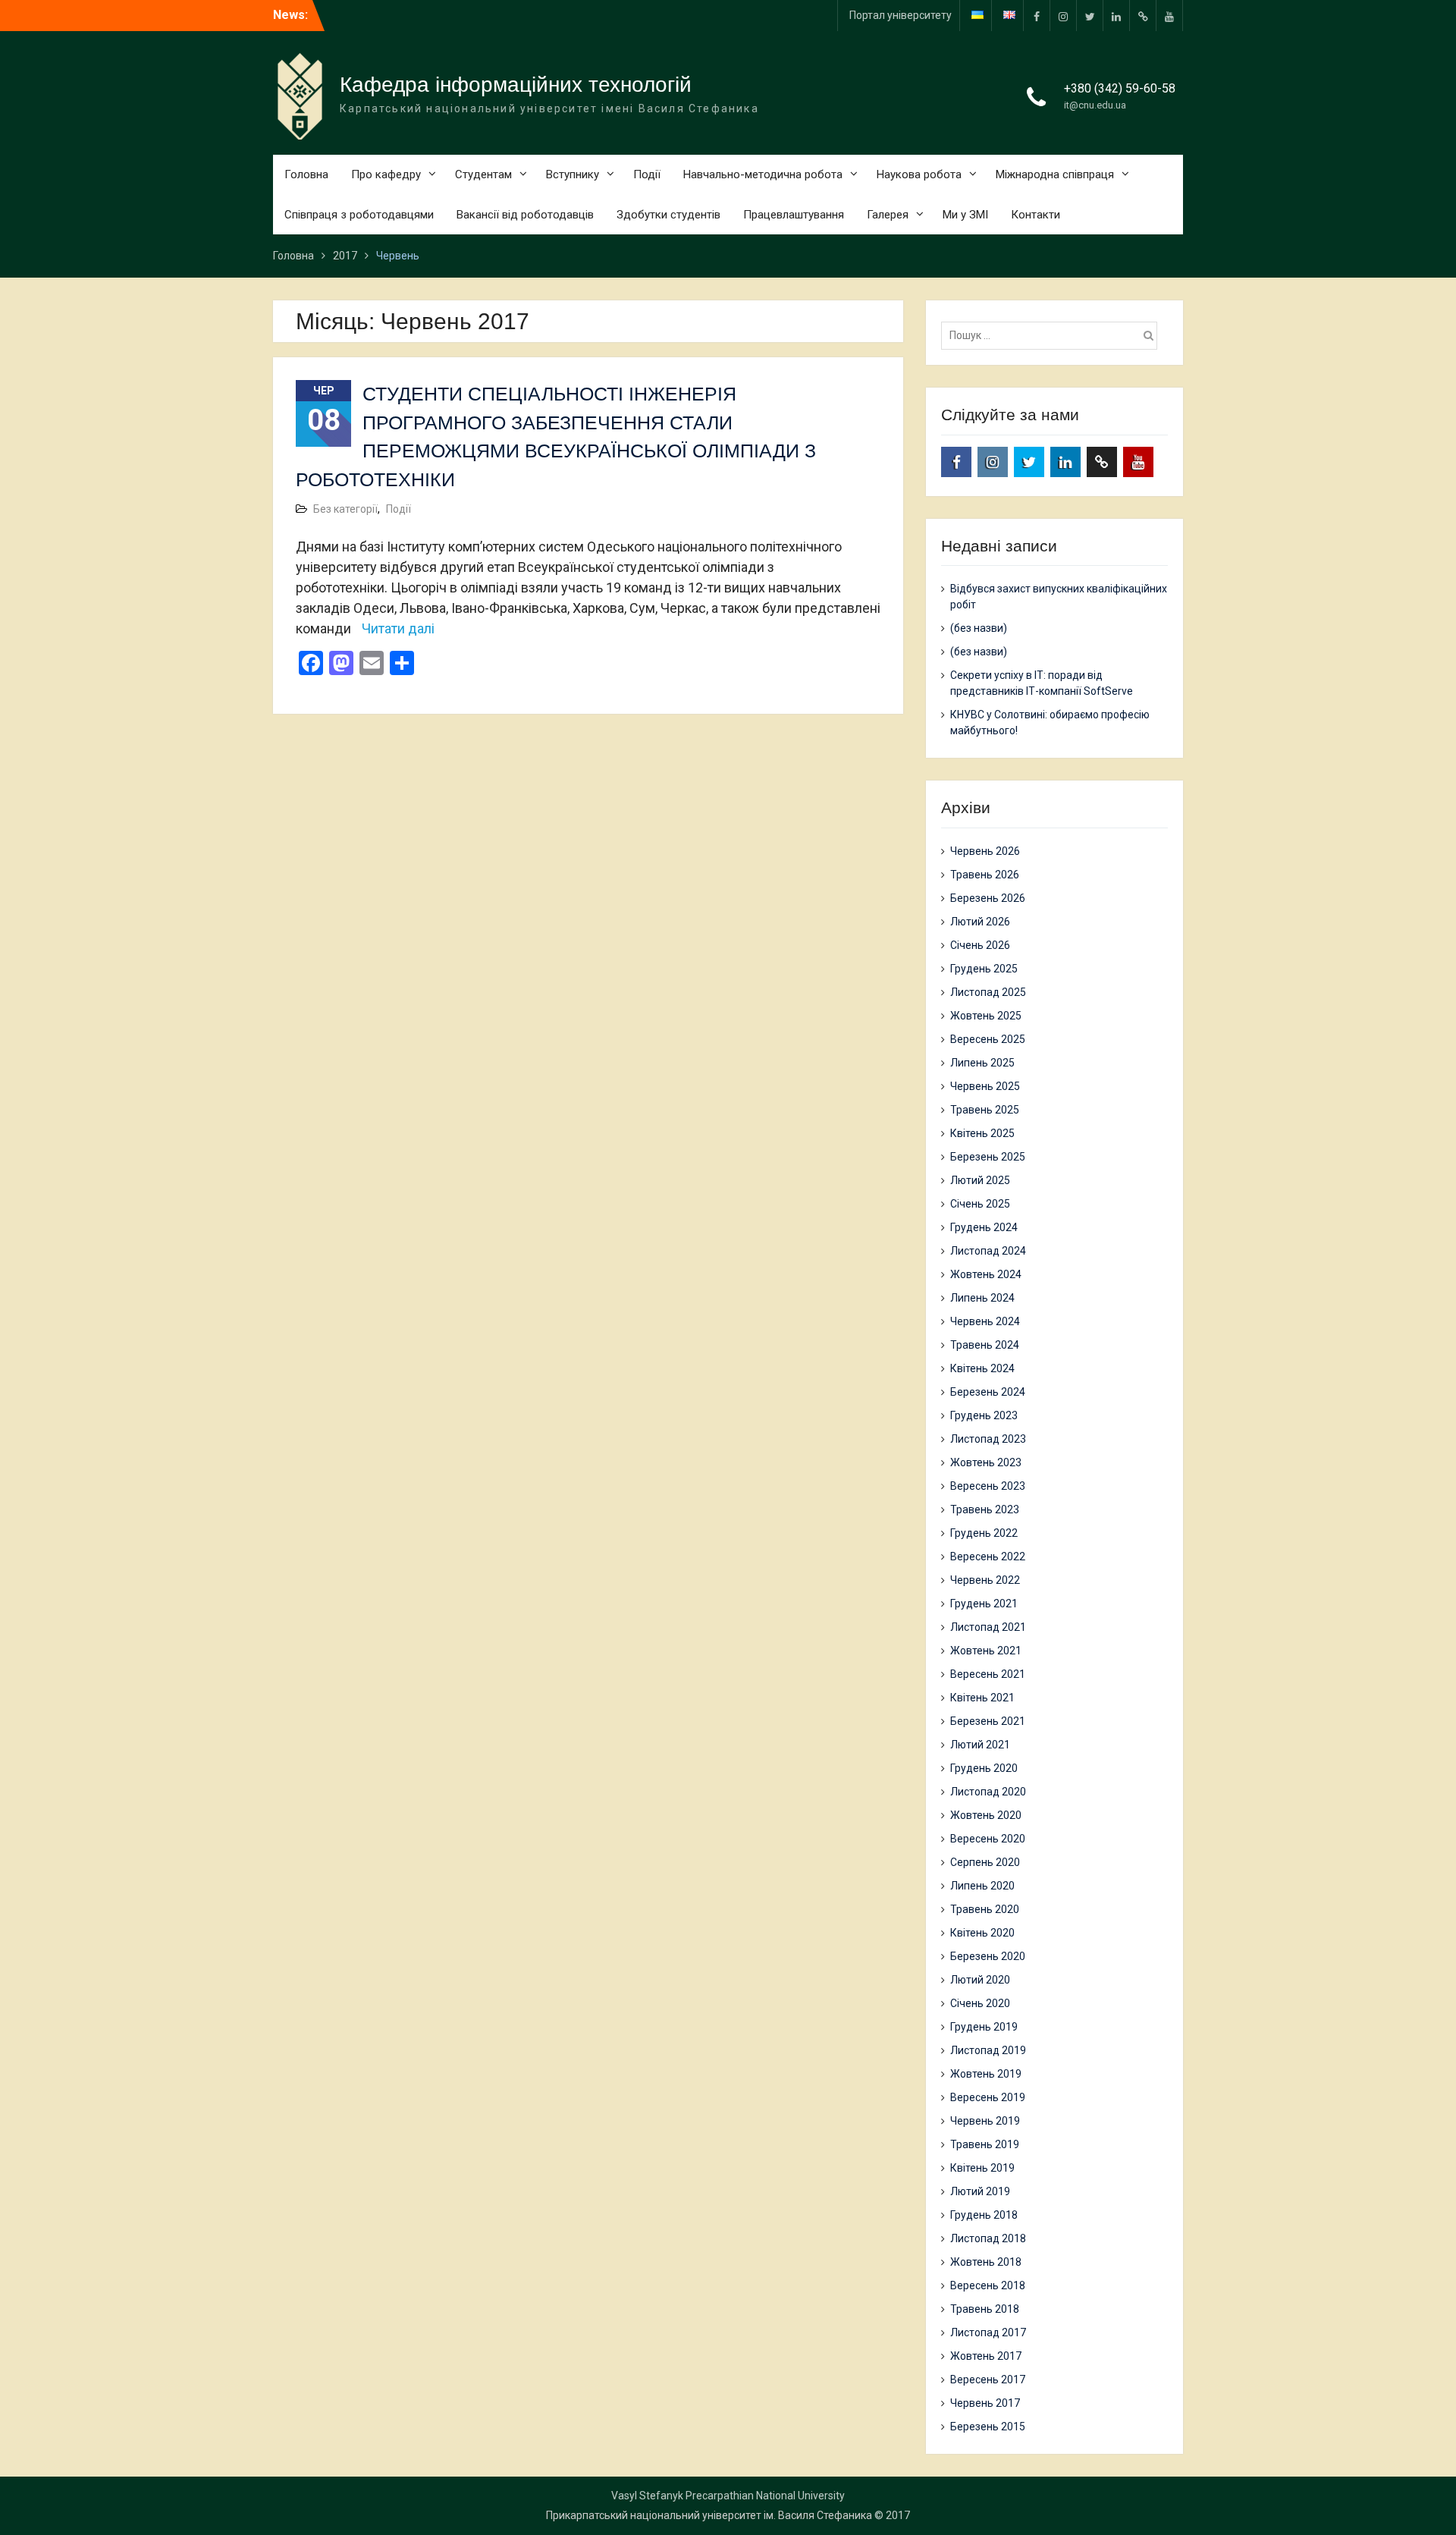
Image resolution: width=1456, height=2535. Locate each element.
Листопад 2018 (988, 2238)
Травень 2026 (985, 875)
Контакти (1036, 215)
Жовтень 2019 (986, 2074)
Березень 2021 (988, 1721)
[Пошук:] (1053, 335)
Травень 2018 (985, 2309)
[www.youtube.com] (1169, 16)
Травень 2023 (985, 1509)
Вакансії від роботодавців (525, 215)
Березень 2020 (988, 1956)
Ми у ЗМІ (965, 215)
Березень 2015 (988, 2427)
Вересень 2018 (988, 2285)
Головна (306, 174)
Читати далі (398, 628)
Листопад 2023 (988, 1439)
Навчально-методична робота (763, 174)
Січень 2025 (980, 1204)
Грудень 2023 (984, 1415)
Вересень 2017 (988, 2380)
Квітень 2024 (982, 1368)
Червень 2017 (985, 2403)
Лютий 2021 (980, 1745)
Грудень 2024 (984, 1227)
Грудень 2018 (984, 2215)
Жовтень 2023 (986, 1462)
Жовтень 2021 (986, 1651)
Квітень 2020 (982, 1933)
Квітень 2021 (982, 1698)
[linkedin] (1116, 16)
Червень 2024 (985, 1321)
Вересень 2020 (988, 1839)
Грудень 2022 (984, 1533)
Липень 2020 (982, 1886)
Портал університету (901, 15)
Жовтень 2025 (986, 1016)
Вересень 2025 (988, 1039)
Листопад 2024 (988, 1251)
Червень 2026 (985, 851)
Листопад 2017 (988, 2332)
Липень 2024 (982, 1298)
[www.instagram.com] (1063, 16)
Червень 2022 (985, 1580)
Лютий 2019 (980, 2191)
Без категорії (345, 509)
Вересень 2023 (988, 1486)
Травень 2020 (985, 1909)
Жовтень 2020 (986, 1815)
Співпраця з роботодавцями (359, 215)
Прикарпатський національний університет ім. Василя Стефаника (709, 2515)
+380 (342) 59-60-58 (1120, 88)
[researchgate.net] (1143, 16)
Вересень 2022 (988, 1556)
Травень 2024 (985, 1345)
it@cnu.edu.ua (1095, 105)
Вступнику (573, 174)
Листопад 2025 (988, 992)
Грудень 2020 (984, 1768)
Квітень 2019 (982, 2168)
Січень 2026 (980, 945)
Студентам (483, 174)
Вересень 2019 (988, 2097)
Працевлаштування (794, 215)
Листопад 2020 (988, 1792)
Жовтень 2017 (986, 2356)
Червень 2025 (985, 1086)
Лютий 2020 (980, 1980)
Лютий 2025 (980, 1180)
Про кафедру (386, 174)
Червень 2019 (985, 2121)
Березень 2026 (988, 898)
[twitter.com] (1090, 16)
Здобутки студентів (668, 215)
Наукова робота (919, 174)
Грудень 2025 (984, 969)
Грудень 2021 (984, 1604)
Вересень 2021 (988, 1674)
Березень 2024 (988, 1392)
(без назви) (979, 628)
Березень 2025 (988, 1157)
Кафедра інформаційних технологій (516, 85)
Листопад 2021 (988, 1627)
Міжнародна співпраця (1055, 174)
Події (647, 174)
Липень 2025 (982, 1063)
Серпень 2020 (985, 1862)
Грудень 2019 (984, 2027)
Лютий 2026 (980, 922)
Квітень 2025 (982, 1133)
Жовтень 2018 (986, 2262)
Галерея (888, 215)
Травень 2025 (985, 1110)
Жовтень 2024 (986, 1274)
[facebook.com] (1037, 16)
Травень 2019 (985, 2144)
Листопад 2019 (988, 2050)
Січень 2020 (980, 2003)
